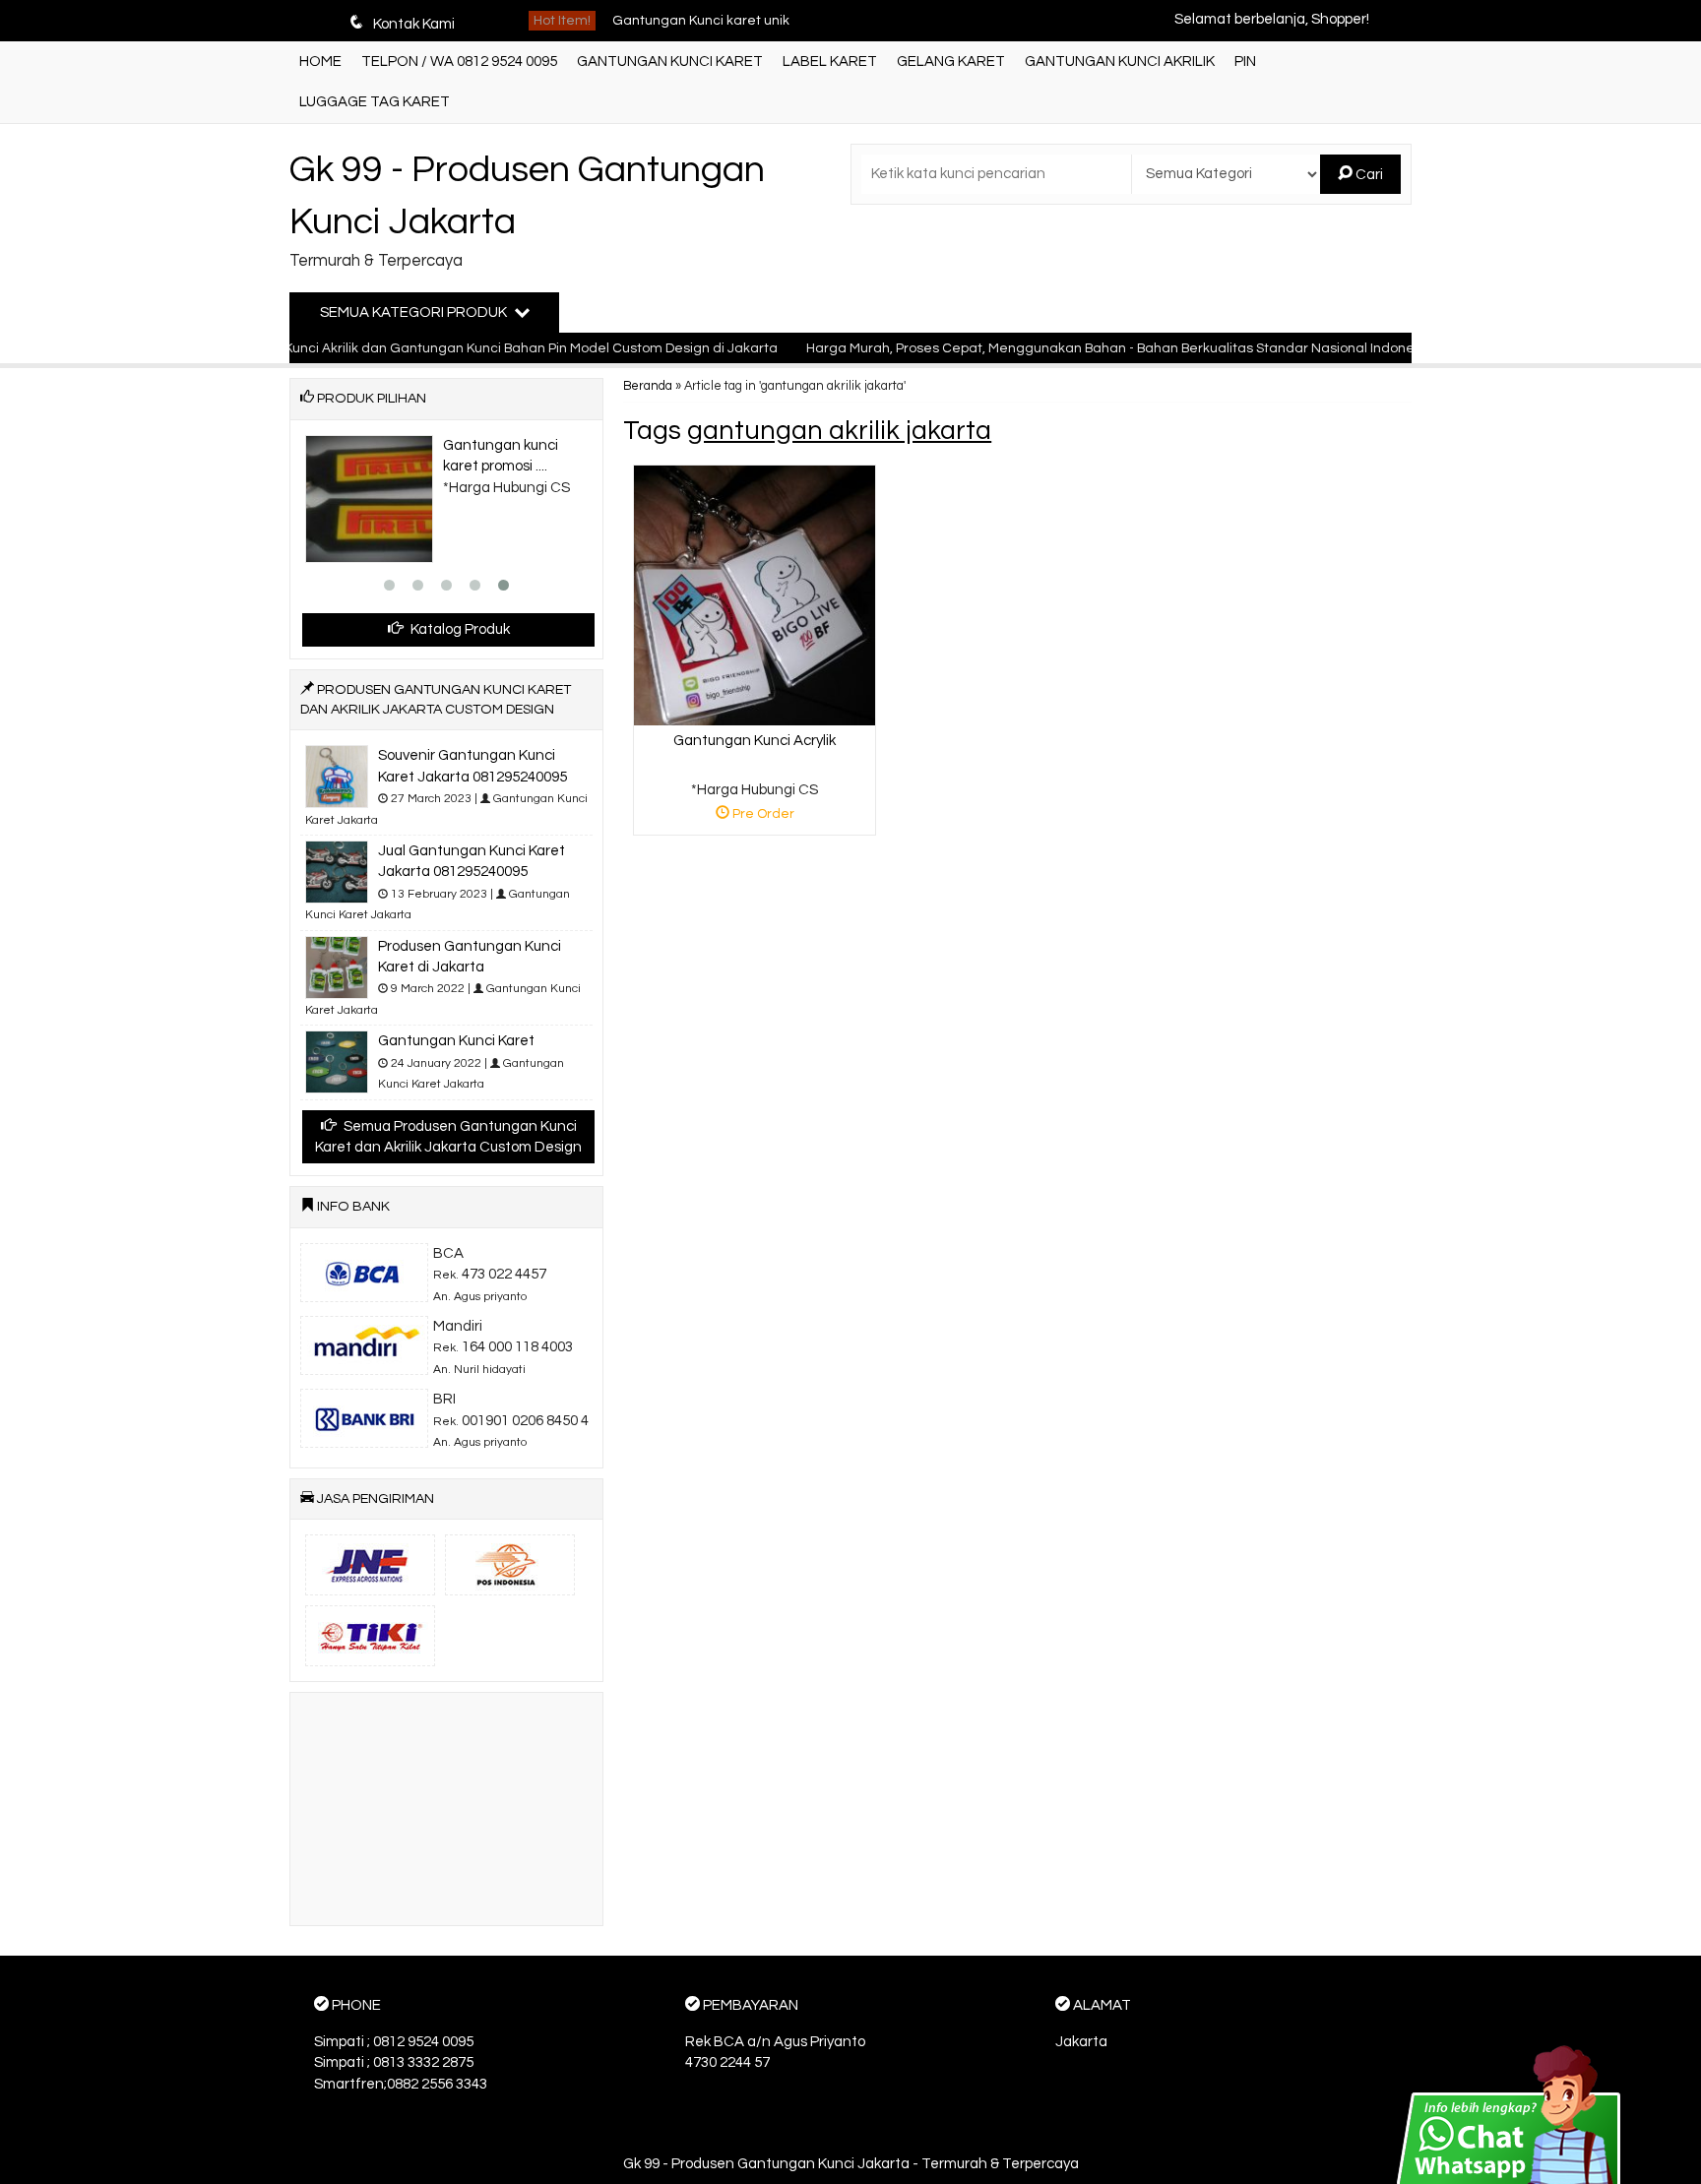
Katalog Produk (459, 629)
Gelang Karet (951, 62)
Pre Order (762, 817)
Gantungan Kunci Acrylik (755, 741)
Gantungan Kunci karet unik (701, 19)
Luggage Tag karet (375, 102)
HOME (320, 62)
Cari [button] (1368, 175)
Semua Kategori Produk (415, 312)
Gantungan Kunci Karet (670, 62)
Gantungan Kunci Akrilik (1120, 62)
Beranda (648, 386)
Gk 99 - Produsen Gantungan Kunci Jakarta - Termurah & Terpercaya (851, 2164)
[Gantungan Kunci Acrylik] (755, 595)
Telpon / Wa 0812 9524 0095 (459, 62)
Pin (1245, 62)
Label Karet (830, 62)
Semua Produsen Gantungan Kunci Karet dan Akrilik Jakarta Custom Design (448, 1137)
